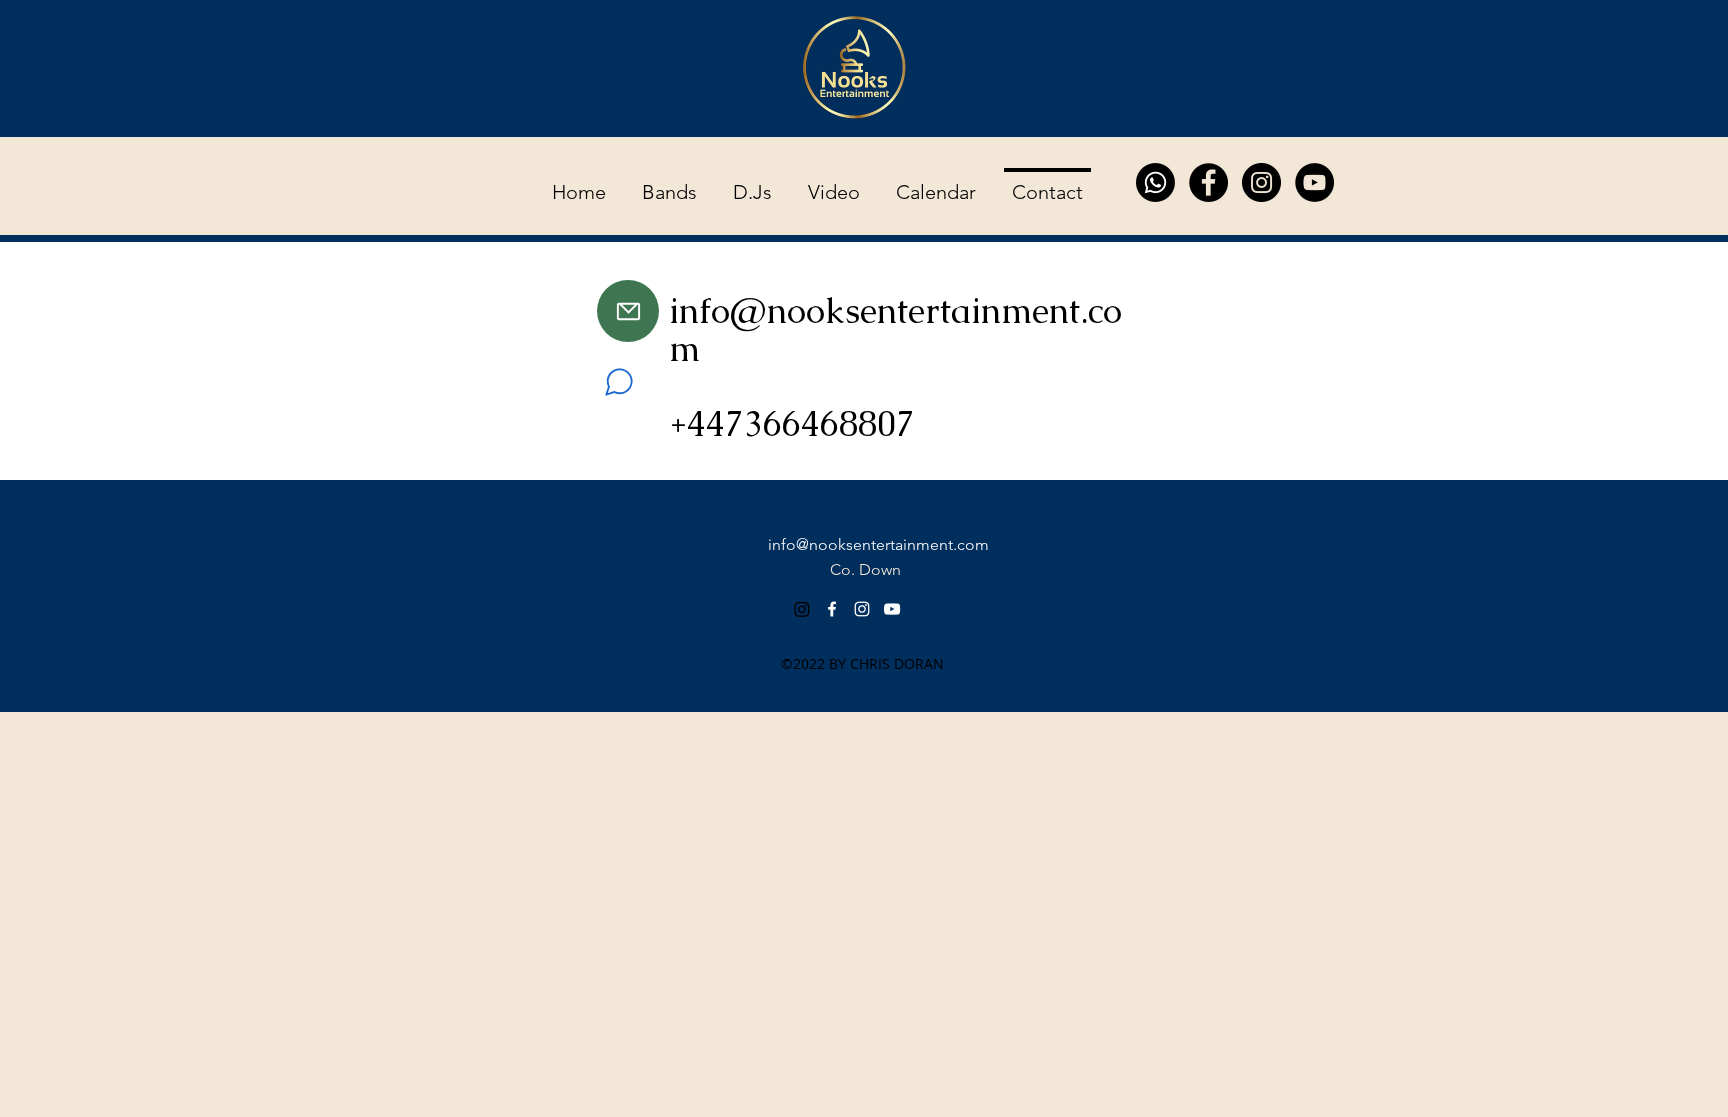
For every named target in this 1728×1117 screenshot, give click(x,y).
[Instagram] (802, 609)
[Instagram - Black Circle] (1261, 182)
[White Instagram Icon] (862, 609)
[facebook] (832, 609)
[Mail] (628, 311)
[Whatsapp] (1155, 182)
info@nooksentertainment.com (895, 329)
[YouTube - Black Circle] (1314, 182)
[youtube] (892, 609)
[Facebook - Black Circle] (1208, 182)
